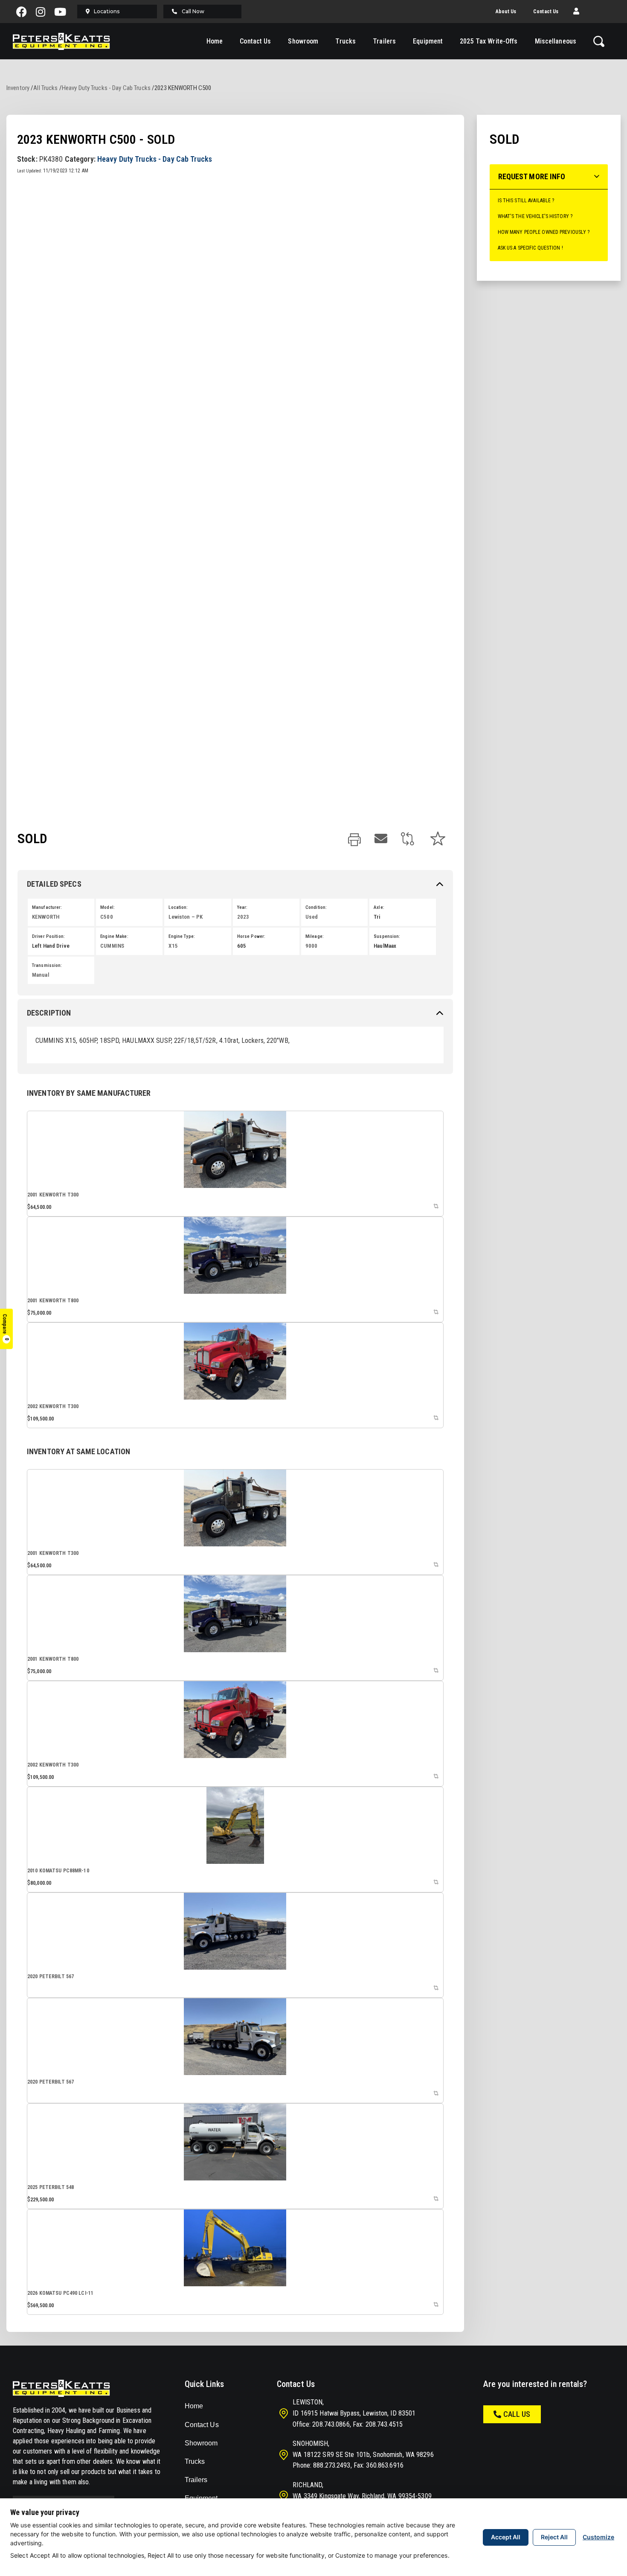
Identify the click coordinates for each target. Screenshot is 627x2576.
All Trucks (45, 88)
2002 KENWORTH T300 (53, 1406)
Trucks (345, 41)
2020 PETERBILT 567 (51, 1976)
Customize (598, 2537)
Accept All (506, 2537)
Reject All (554, 2537)
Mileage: (315, 936)
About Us (506, 12)
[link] (354, 840)
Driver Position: (48, 936)
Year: (242, 907)
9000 (311, 946)
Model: (107, 907)
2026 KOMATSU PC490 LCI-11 (60, 2293)
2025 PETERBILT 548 (51, 2187)
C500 (106, 917)
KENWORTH (46, 917)
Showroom (303, 41)
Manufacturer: (47, 907)
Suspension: (387, 936)
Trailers (384, 41)
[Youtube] (60, 12)
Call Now (193, 11)
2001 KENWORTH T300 (53, 1195)
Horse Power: (251, 936)
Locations (107, 11)
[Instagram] (41, 12)
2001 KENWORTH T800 (53, 1301)
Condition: (316, 907)
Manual (41, 975)
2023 (243, 917)
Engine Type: (181, 936)
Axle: (379, 907)
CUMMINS (112, 946)
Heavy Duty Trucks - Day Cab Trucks (106, 88)
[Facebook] (21, 12)
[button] (576, 12)
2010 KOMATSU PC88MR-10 (58, 1871)
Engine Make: (114, 936)
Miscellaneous (556, 41)
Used (312, 917)
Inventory (18, 88)
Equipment (428, 41)
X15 (173, 946)
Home (215, 41)
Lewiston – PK (186, 917)
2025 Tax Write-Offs (489, 41)
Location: (178, 907)
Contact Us (546, 12)
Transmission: (47, 965)
